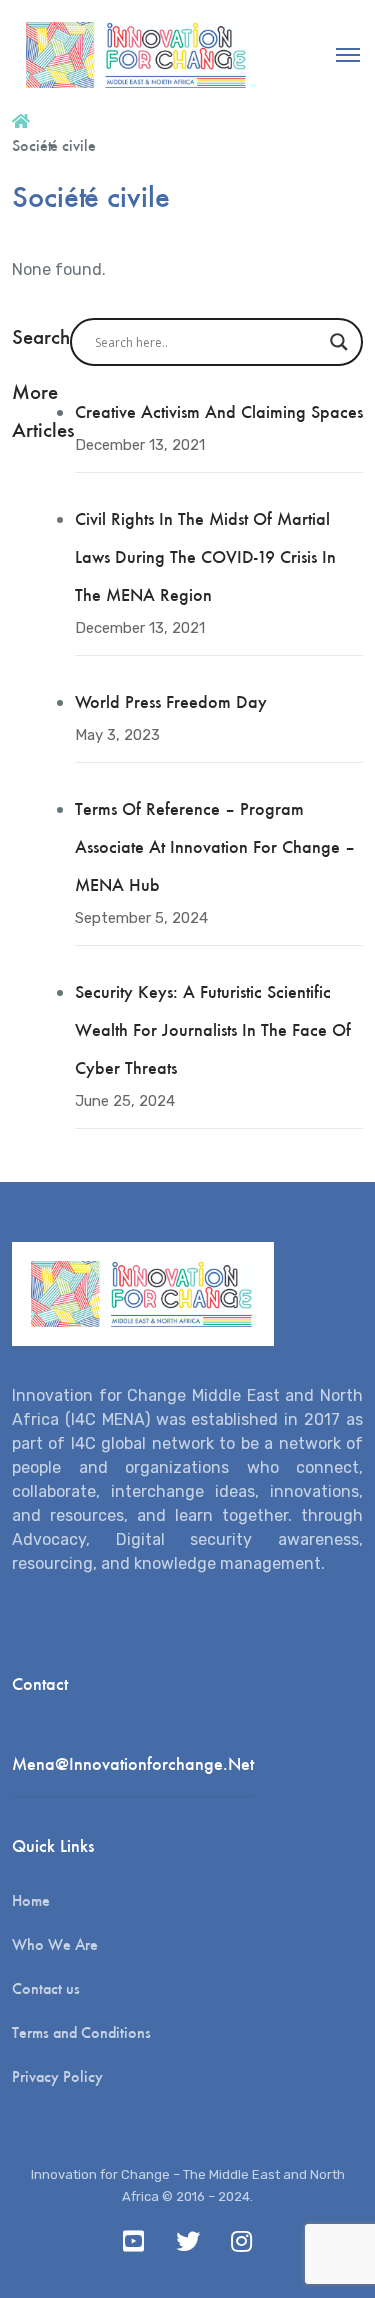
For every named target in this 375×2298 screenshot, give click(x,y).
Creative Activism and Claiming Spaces (219, 412)
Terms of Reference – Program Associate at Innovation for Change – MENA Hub (215, 847)
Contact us (46, 1988)
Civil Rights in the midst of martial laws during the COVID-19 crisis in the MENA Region (205, 557)
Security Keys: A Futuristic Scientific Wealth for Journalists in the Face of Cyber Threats (213, 1030)
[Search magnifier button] (339, 342)
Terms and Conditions (81, 2032)
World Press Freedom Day (171, 702)
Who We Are (55, 1944)
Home (31, 1900)
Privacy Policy (57, 2076)
